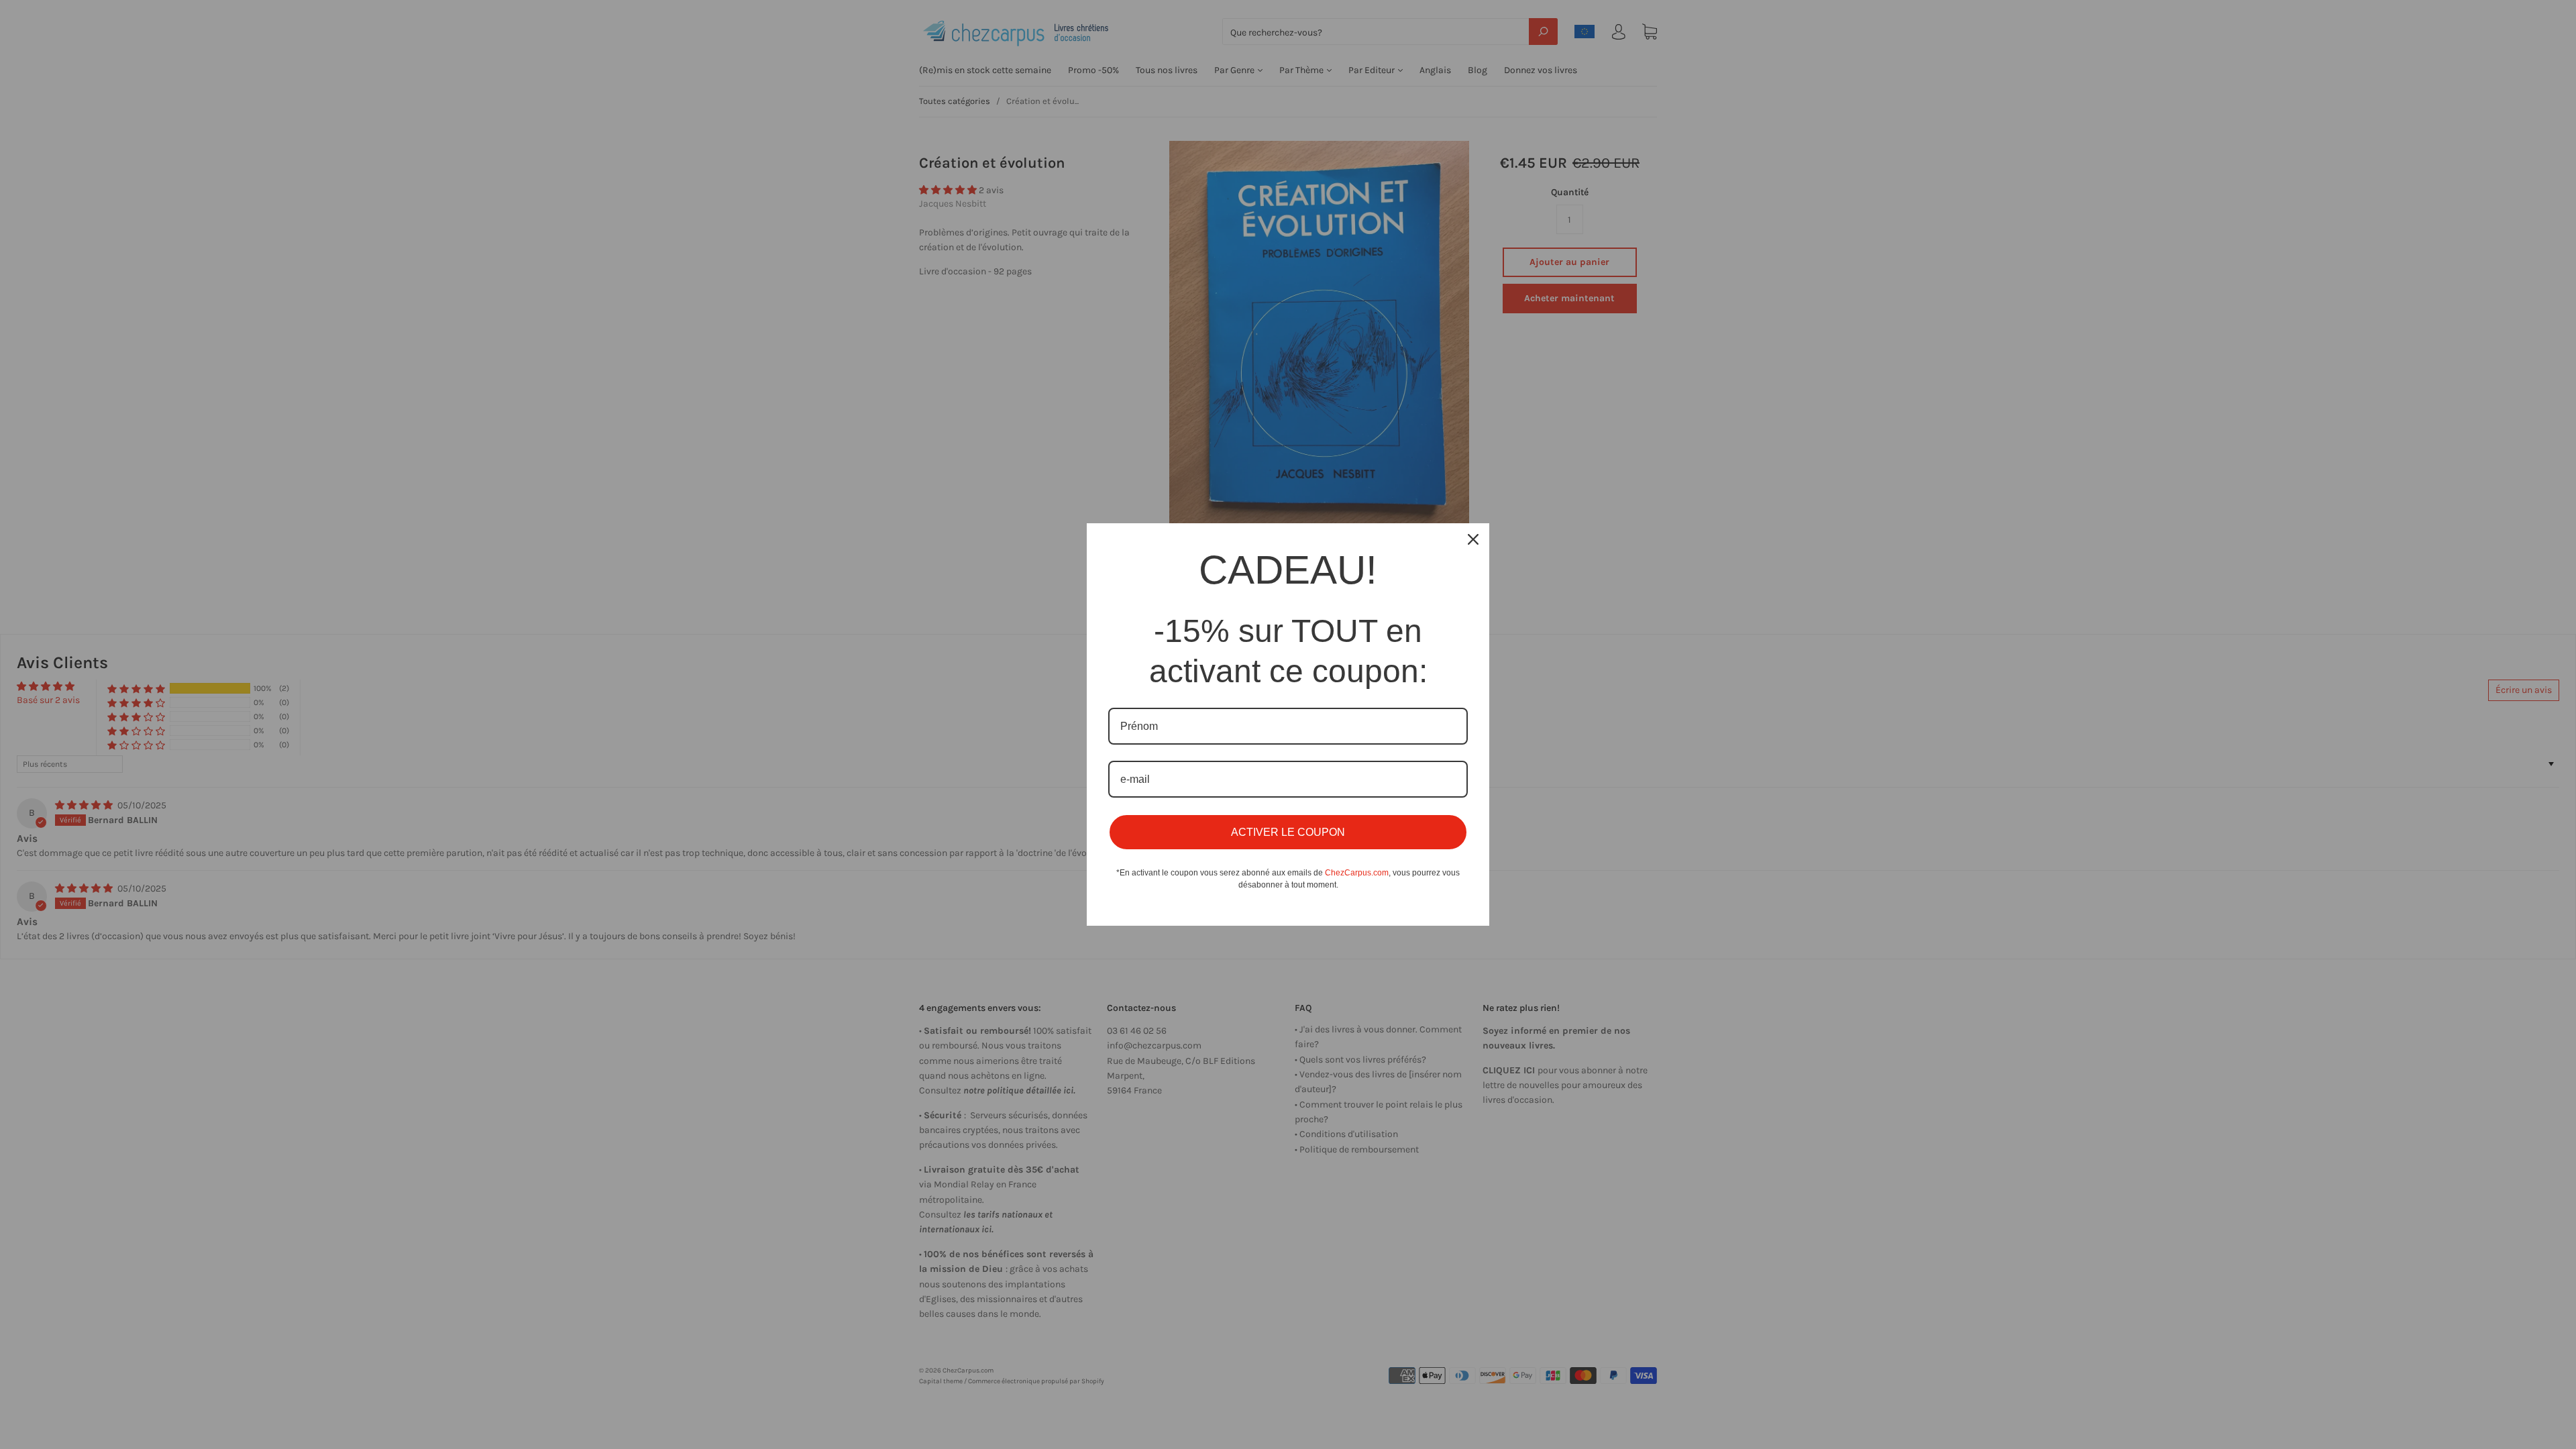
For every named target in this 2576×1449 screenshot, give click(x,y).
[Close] (1473, 539)
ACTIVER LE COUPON (1288, 832)
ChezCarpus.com (1357, 873)
